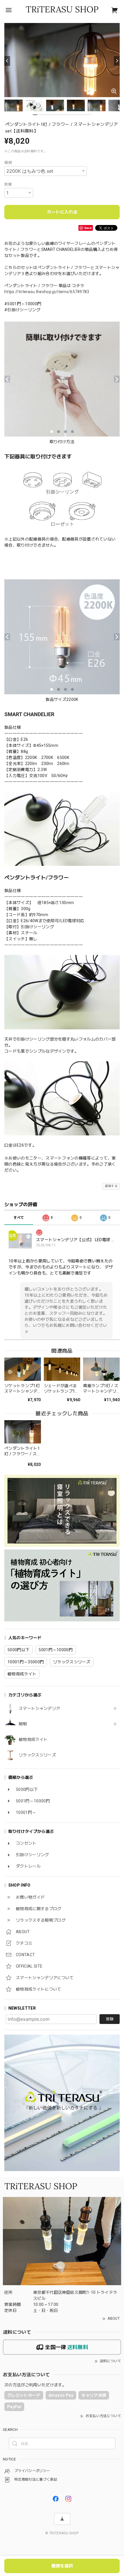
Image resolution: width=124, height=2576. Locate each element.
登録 (110, 2019)
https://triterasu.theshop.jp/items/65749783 (47, 292)
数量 (8, 184)
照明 (23, 1724)
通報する (111, 1186)
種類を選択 (62, 2566)
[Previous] (7, 61)
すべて (19, 1218)
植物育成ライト (33, 1739)
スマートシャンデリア (39, 1708)
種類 (8, 163)
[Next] (117, 61)
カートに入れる (62, 212)
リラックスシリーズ (37, 1755)
